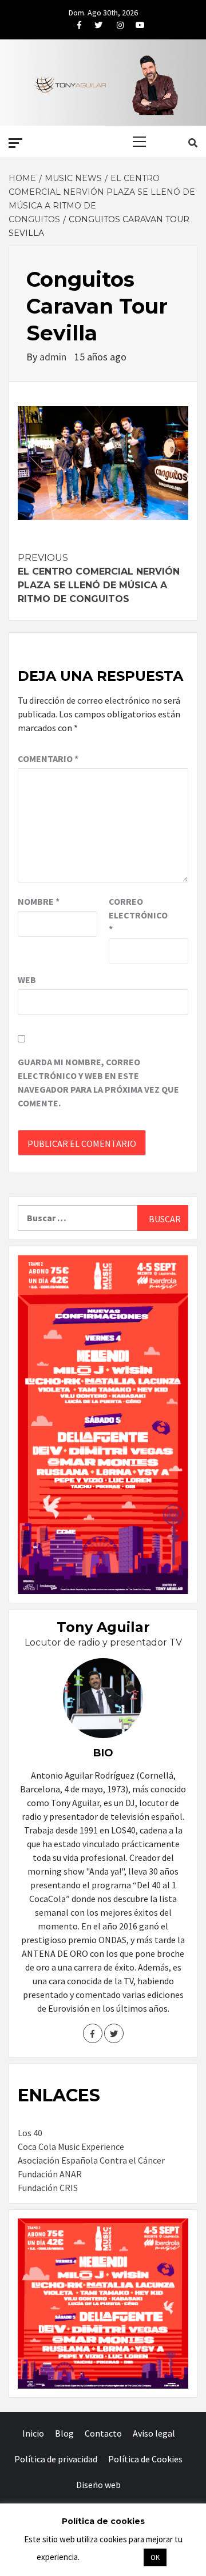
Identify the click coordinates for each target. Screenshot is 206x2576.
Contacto (103, 2433)
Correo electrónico (137, 915)
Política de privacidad (56, 2459)
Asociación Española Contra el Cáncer (91, 2160)
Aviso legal (154, 2433)
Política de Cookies (145, 2459)
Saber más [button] (111, 2557)
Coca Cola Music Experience (71, 2146)
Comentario (48, 759)
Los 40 (30, 2133)
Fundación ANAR (50, 2174)
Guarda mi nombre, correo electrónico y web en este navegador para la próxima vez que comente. (98, 1082)
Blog (64, 2433)
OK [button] (155, 2557)
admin (54, 357)
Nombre (39, 901)
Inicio (33, 2433)
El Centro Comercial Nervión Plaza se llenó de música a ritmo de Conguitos (99, 578)
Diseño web (98, 2485)
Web (27, 980)
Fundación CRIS (48, 2188)
